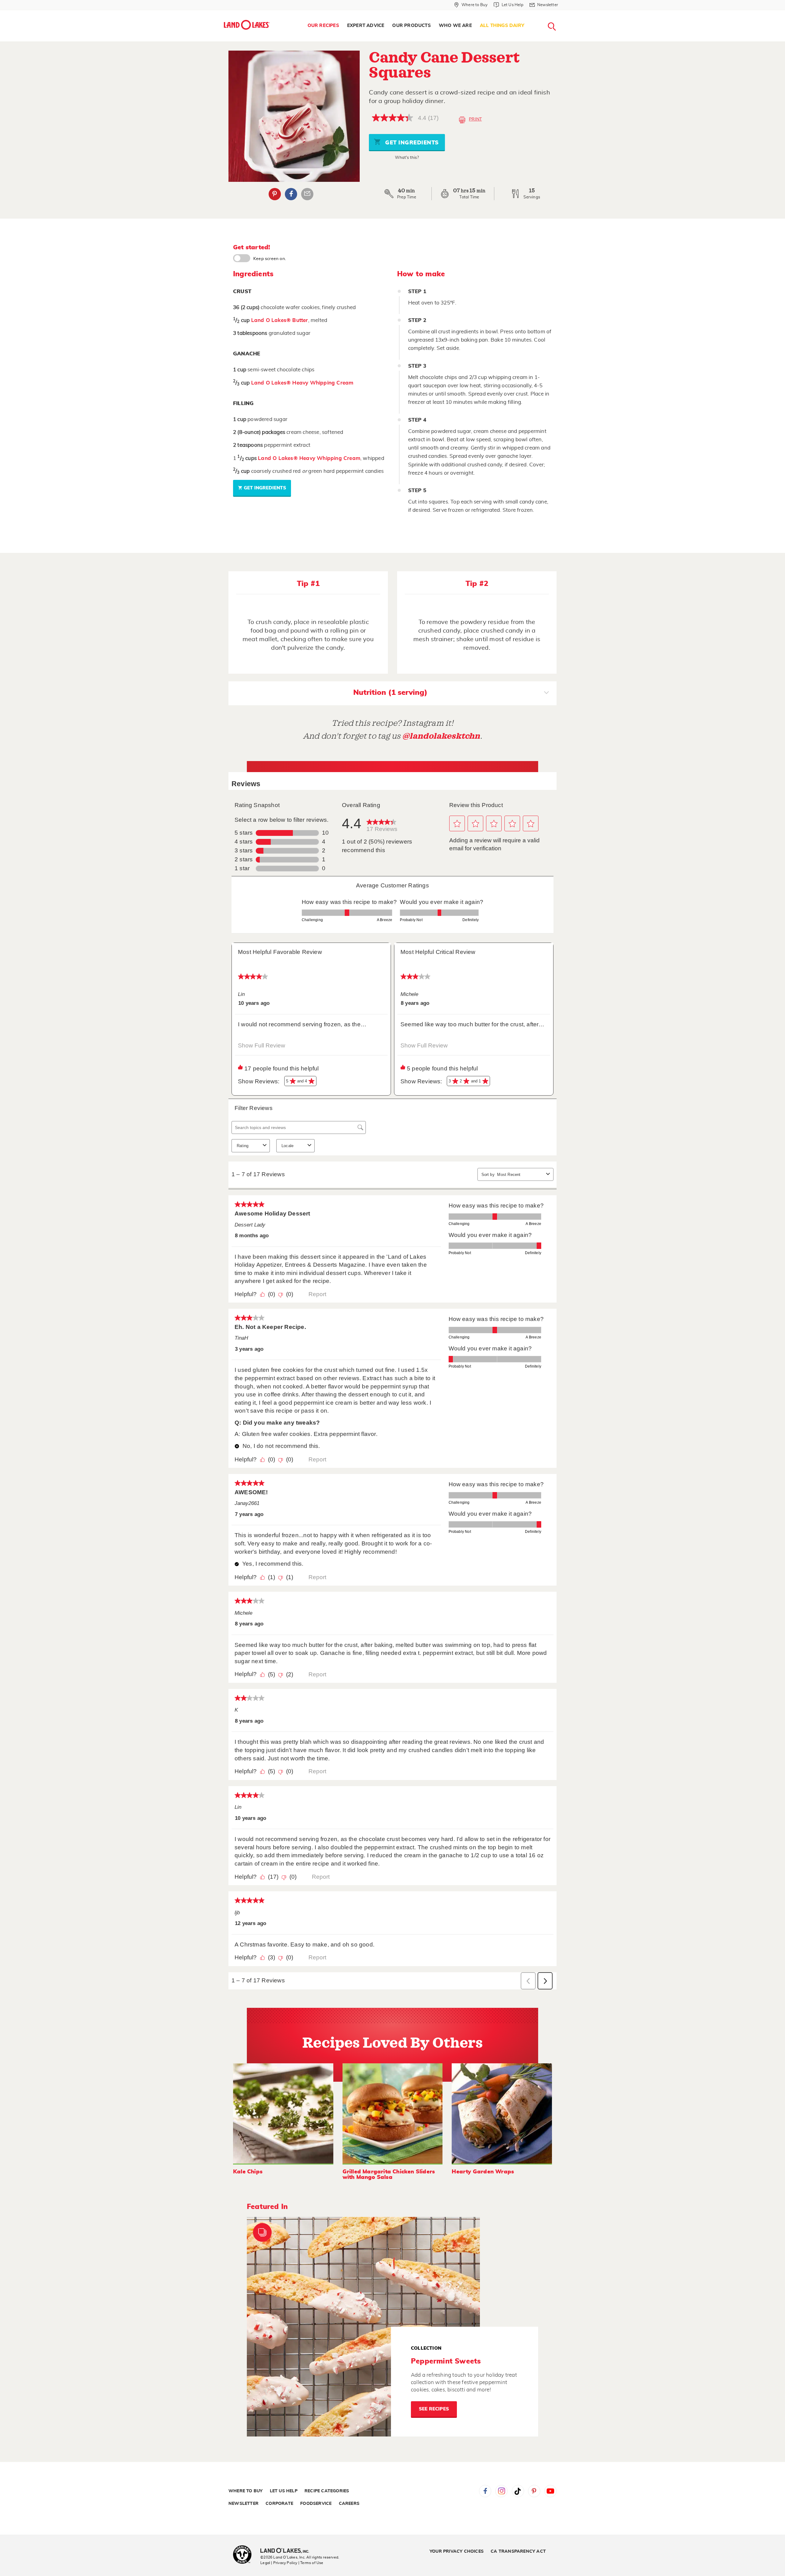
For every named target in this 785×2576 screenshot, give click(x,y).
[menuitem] (323, 26)
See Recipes (434, 2409)
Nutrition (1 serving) (390, 693)
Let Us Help (284, 2491)
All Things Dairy (502, 26)
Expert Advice (366, 26)
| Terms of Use (311, 2563)
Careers (349, 2504)
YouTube (550, 2491)
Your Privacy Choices (457, 2551)
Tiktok (518, 2491)
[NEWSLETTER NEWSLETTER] (563, 13)
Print (475, 119)
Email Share (307, 194)
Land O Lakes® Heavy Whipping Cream (302, 383)
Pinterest (275, 194)
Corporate (279, 2504)
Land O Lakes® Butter (280, 320)
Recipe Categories (327, 2491)
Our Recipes (323, 26)
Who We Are (455, 26)
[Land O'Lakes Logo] (247, 25)
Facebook (291, 194)
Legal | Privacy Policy (279, 2563)
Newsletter (243, 2504)
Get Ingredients (411, 143)
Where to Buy (245, 2491)
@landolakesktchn (441, 736)
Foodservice (316, 2504)
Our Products (411, 26)
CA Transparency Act (518, 2551)
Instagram (501, 2491)
